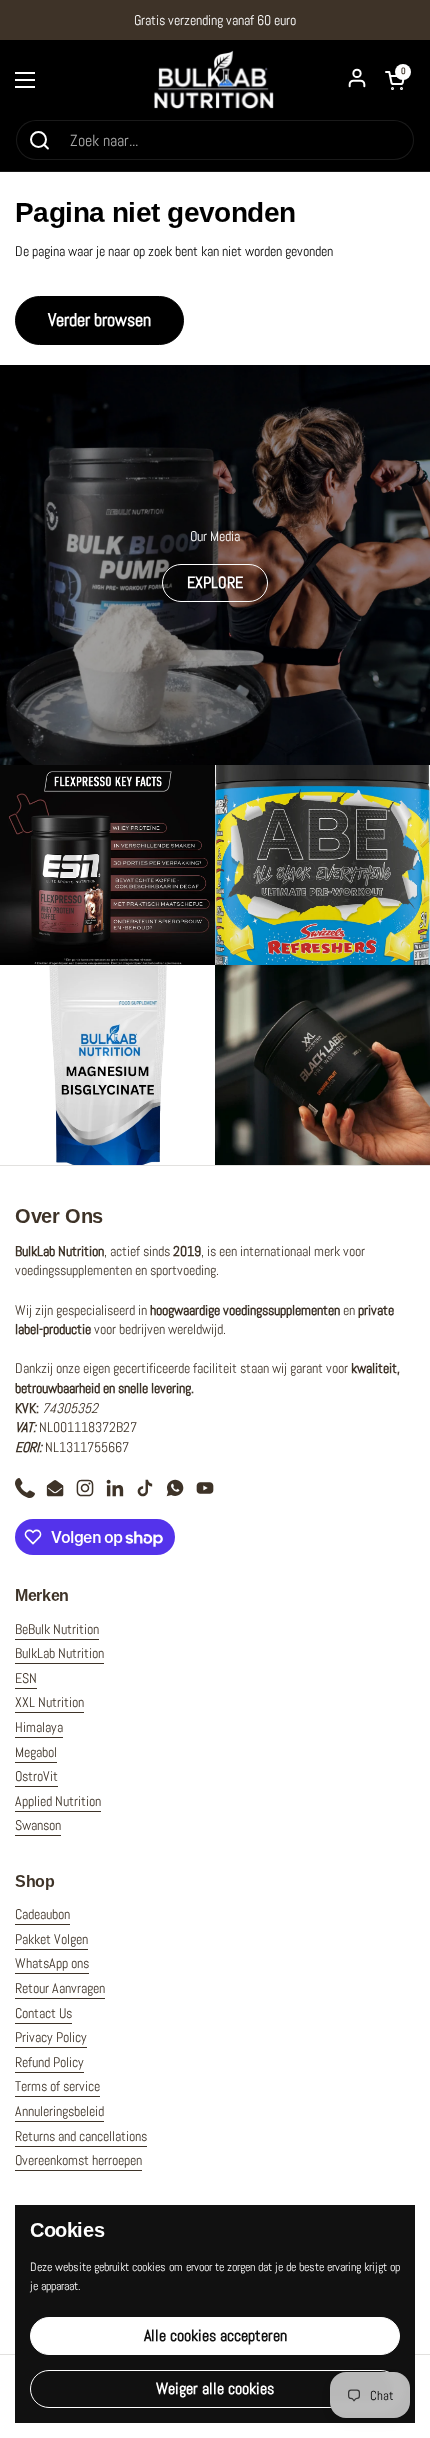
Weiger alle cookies (215, 2388)
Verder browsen (99, 319)
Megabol (36, 1752)
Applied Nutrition (58, 1801)
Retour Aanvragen (60, 1988)
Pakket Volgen (51, 1939)
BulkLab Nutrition (59, 1653)
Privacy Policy (51, 2037)
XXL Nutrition (49, 1702)
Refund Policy (49, 2062)
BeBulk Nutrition (57, 1629)
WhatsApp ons (52, 1963)
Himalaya (39, 1727)
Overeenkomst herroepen (78, 2160)
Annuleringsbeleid (59, 2111)
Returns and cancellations (81, 2136)
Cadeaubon (42, 1914)
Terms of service (57, 2086)
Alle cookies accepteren (215, 2335)
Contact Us (43, 2013)
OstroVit (36, 1776)
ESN (26, 1678)
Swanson (38, 1825)
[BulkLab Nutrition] (215, 79)
